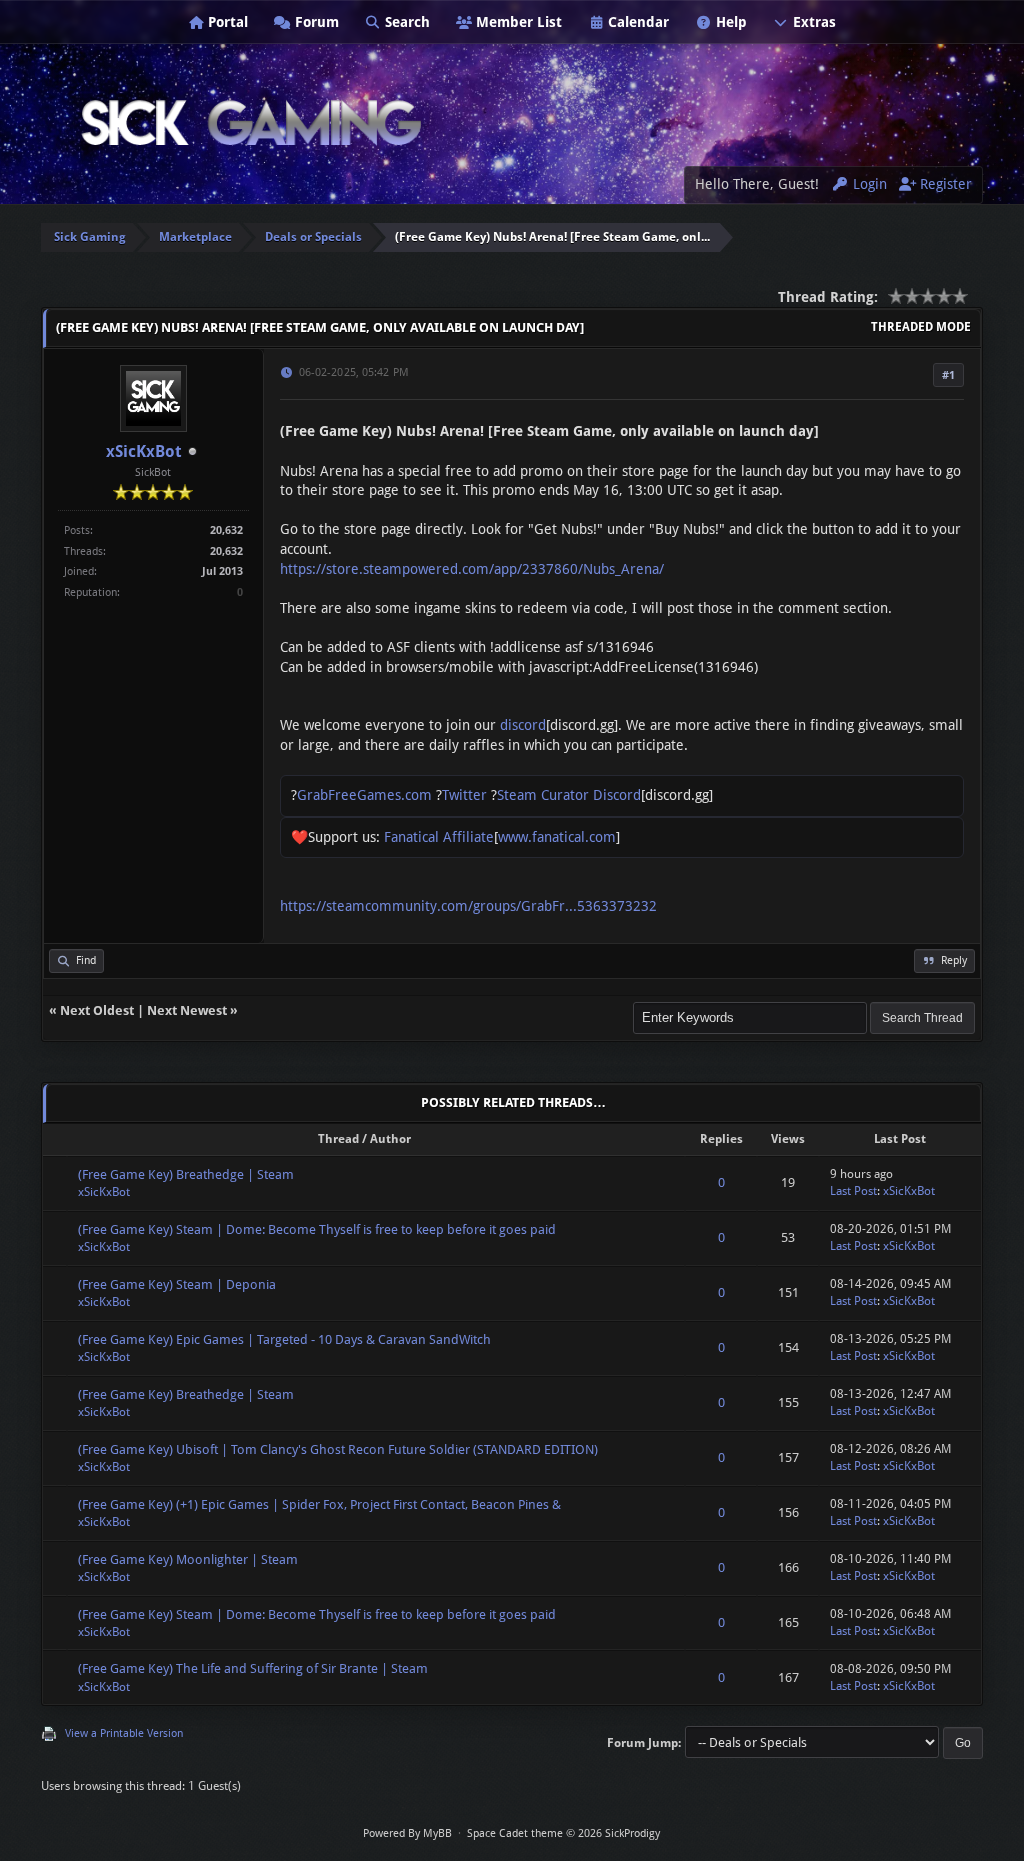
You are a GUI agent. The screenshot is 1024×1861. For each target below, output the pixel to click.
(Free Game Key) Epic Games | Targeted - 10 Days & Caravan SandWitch (284, 1339)
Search (405, 22)
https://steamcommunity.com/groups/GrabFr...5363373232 (468, 906)
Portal (226, 22)
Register (944, 184)
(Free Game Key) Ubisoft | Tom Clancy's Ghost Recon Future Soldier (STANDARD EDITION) (338, 1449)
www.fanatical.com (557, 837)
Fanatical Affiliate (439, 837)
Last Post (853, 1191)
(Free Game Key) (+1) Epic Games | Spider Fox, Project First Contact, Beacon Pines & (319, 1504)
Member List (517, 22)
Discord (617, 795)
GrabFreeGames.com (364, 795)
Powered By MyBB (407, 1833)
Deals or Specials (313, 237)
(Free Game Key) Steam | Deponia (177, 1284)
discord (523, 725)
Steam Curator (543, 795)
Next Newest (187, 1010)
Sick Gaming (90, 237)
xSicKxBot (144, 451)
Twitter (464, 795)
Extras (812, 22)
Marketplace (195, 237)
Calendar (636, 22)
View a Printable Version (124, 1733)
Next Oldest (97, 1010)
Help (729, 22)
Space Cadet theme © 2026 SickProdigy (563, 1833)
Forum (315, 22)
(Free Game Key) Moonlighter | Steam (188, 1559)
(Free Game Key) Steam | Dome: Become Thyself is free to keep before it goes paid (317, 1229)
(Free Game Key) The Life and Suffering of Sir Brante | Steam (253, 1668)
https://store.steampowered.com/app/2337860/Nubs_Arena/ (472, 569)
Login (868, 184)
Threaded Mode (921, 327)
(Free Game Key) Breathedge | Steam (186, 1174)
